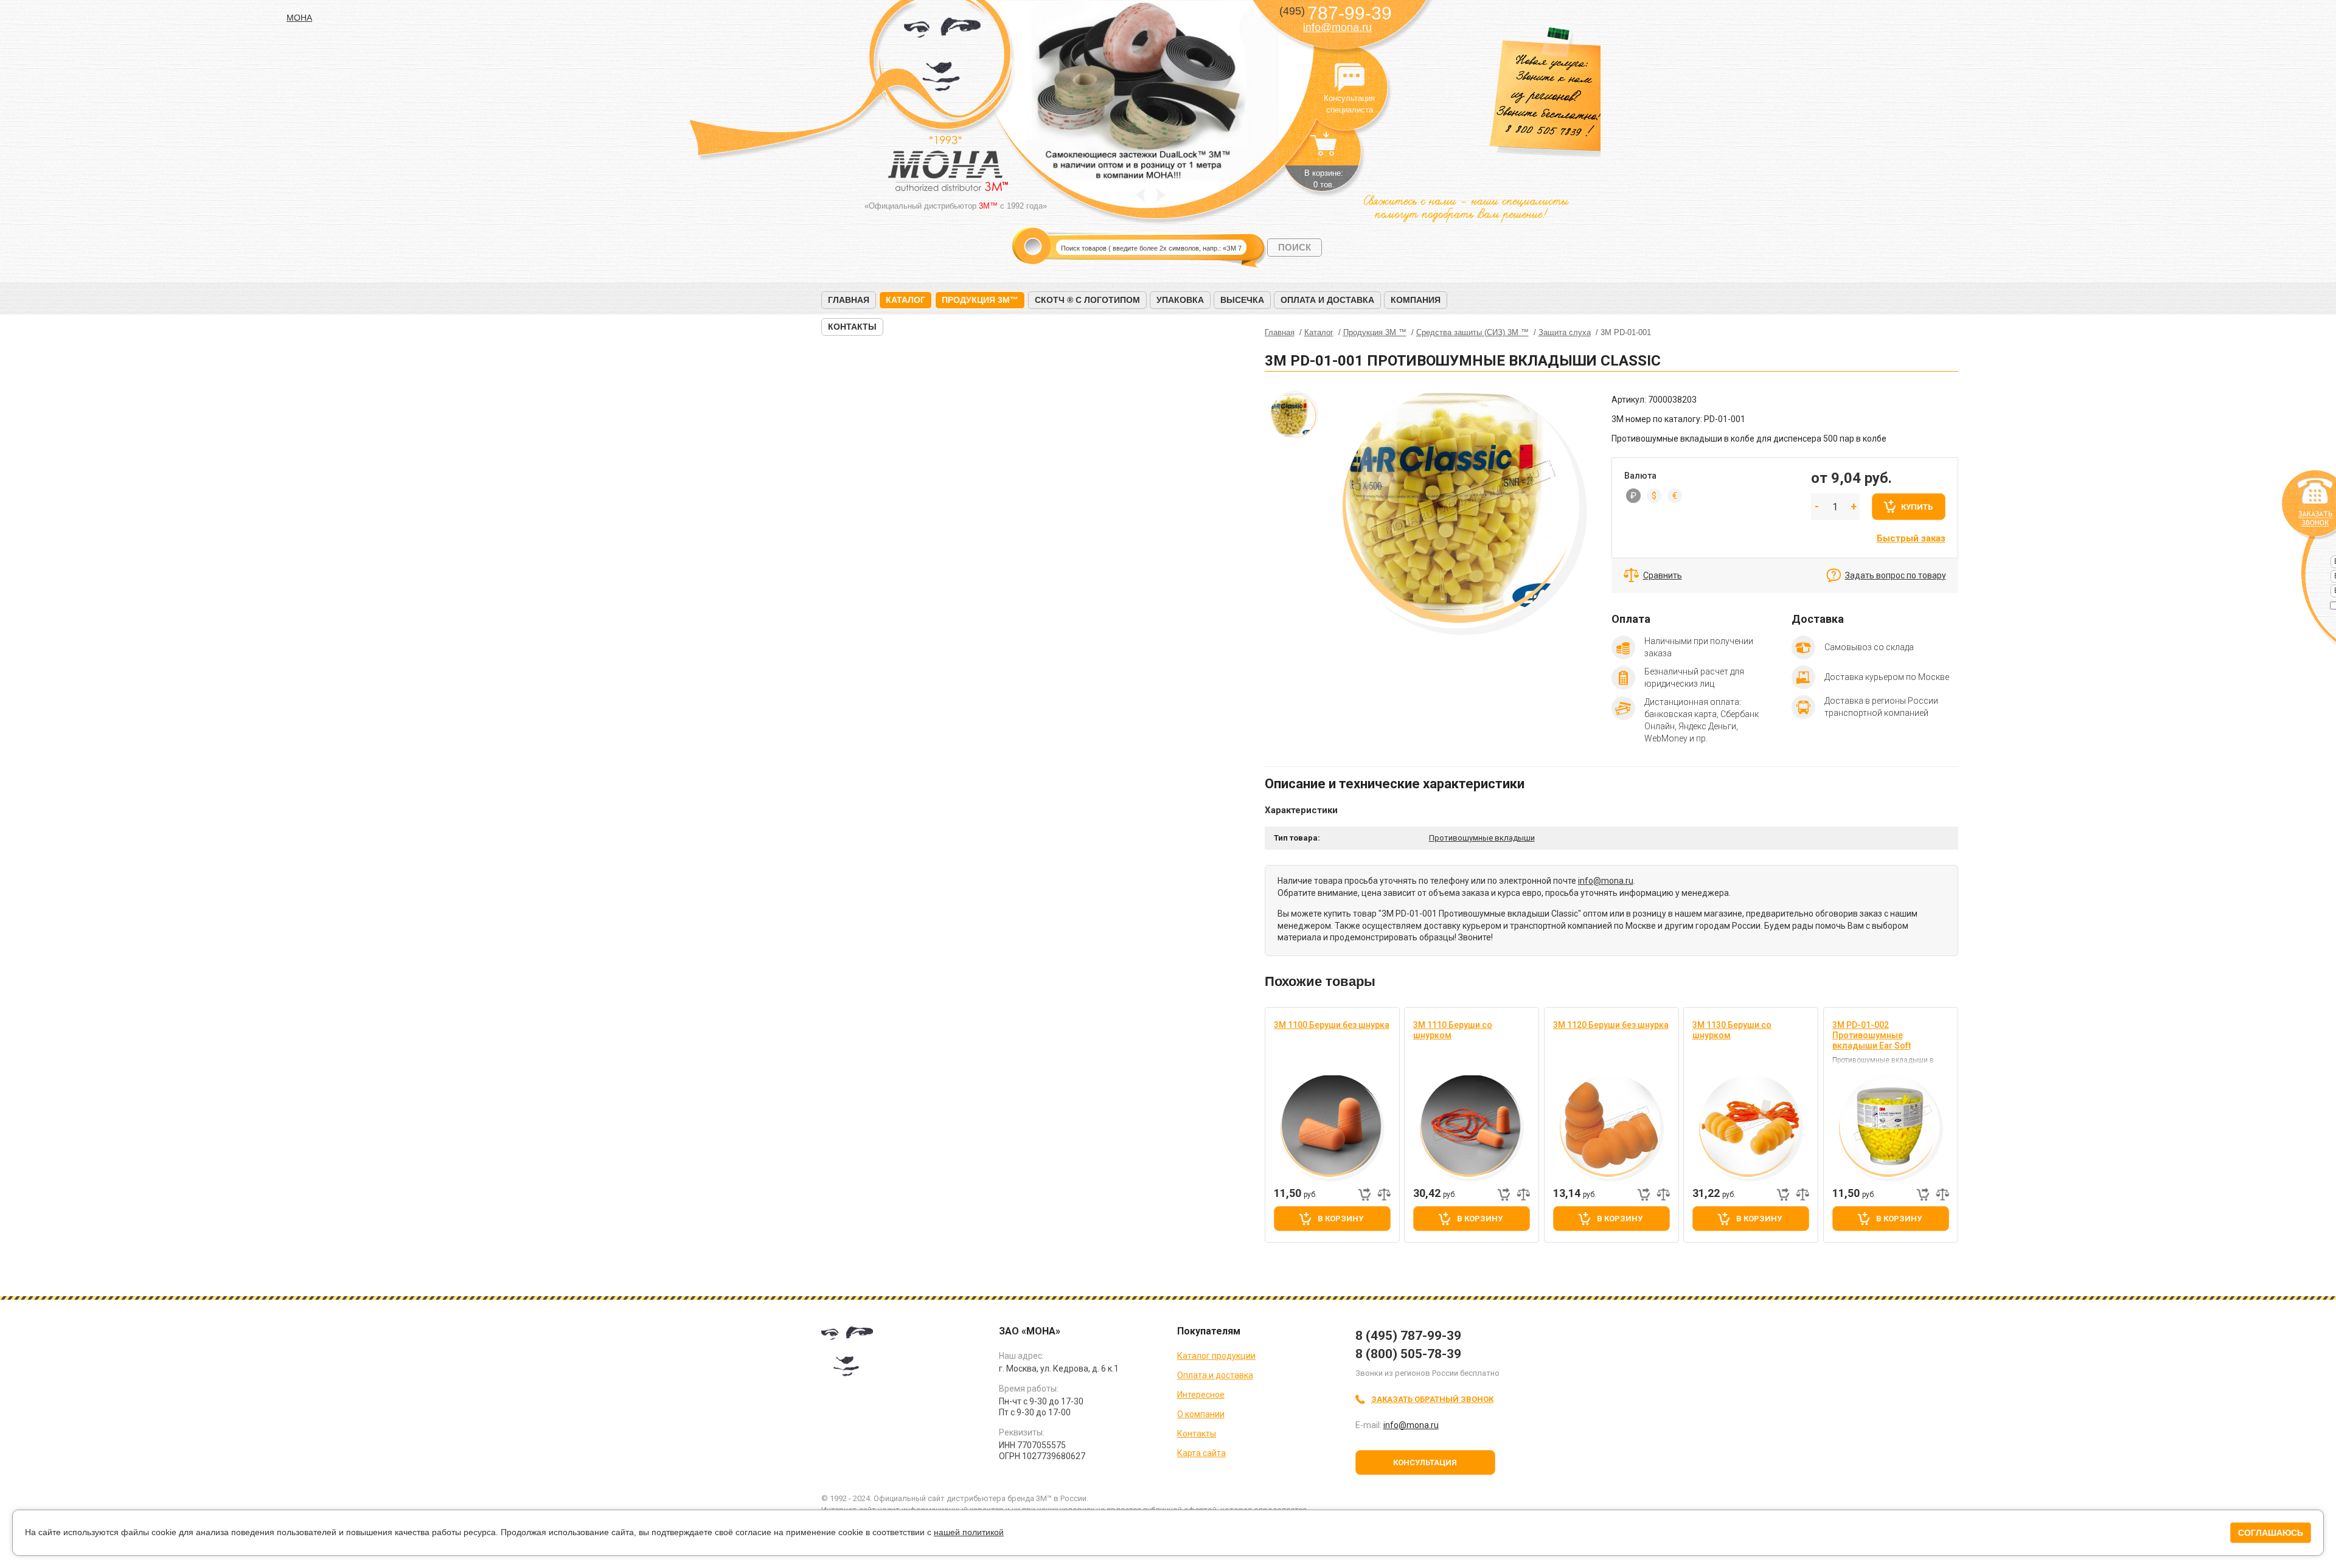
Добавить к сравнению (1384, 1195)
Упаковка (1180, 300)
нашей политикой (969, 1532)
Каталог (906, 300)
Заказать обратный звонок (1432, 1399)
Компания (1416, 300)
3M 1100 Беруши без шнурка (1332, 1025)
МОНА (943, 58)
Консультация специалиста (1349, 78)
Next (1161, 195)
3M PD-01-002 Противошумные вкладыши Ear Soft (1872, 1035)
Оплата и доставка (1327, 300)
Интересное (1201, 1395)
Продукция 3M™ (980, 300)
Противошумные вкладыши (1482, 838)
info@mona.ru (1337, 27)
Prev (1140, 195)
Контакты (852, 327)
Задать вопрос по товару (1896, 575)
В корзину (1340, 1219)
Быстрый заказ (1911, 538)
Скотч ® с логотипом (1087, 300)
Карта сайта (1201, 1453)
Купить (1917, 507)
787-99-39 (1336, 13)
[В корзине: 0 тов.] (1324, 150)
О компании (1201, 1414)
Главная (849, 300)
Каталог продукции (1216, 1356)
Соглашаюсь (2271, 1533)
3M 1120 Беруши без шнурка (1611, 1025)
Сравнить (1663, 575)
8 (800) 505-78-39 (1408, 1354)
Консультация (1425, 1462)
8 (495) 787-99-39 (1408, 1336)
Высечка (1242, 300)
